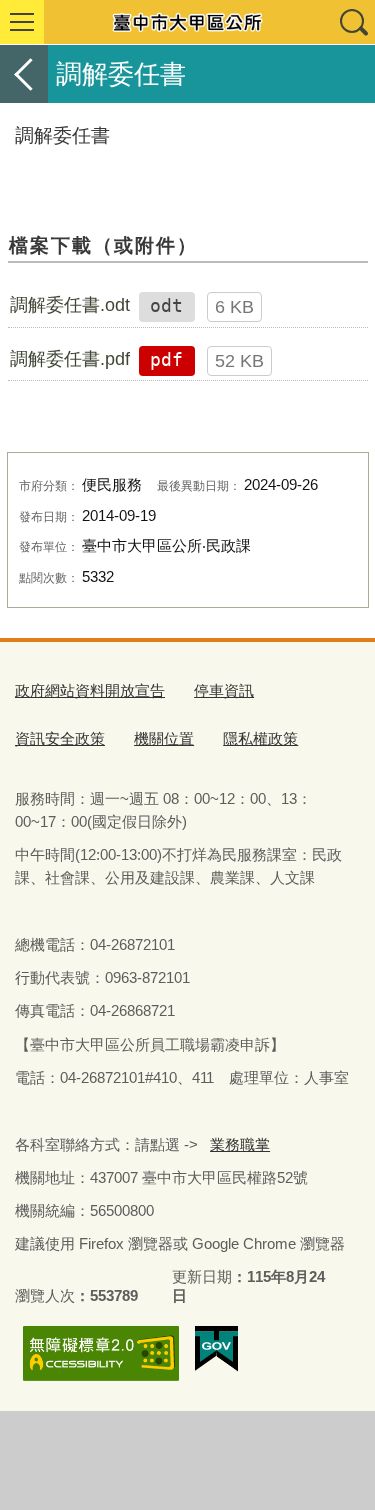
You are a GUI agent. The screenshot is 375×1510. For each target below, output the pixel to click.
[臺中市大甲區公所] (187, 22)
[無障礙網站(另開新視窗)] (101, 1353)
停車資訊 (224, 690)
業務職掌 (240, 1144)
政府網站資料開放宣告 (90, 690)
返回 (24, 74)
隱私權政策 (260, 738)
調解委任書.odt (70, 305)
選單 (22, 22)
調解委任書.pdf (70, 359)
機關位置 (164, 738)
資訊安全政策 (60, 738)
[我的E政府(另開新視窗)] (216, 1349)
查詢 (353, 22)
